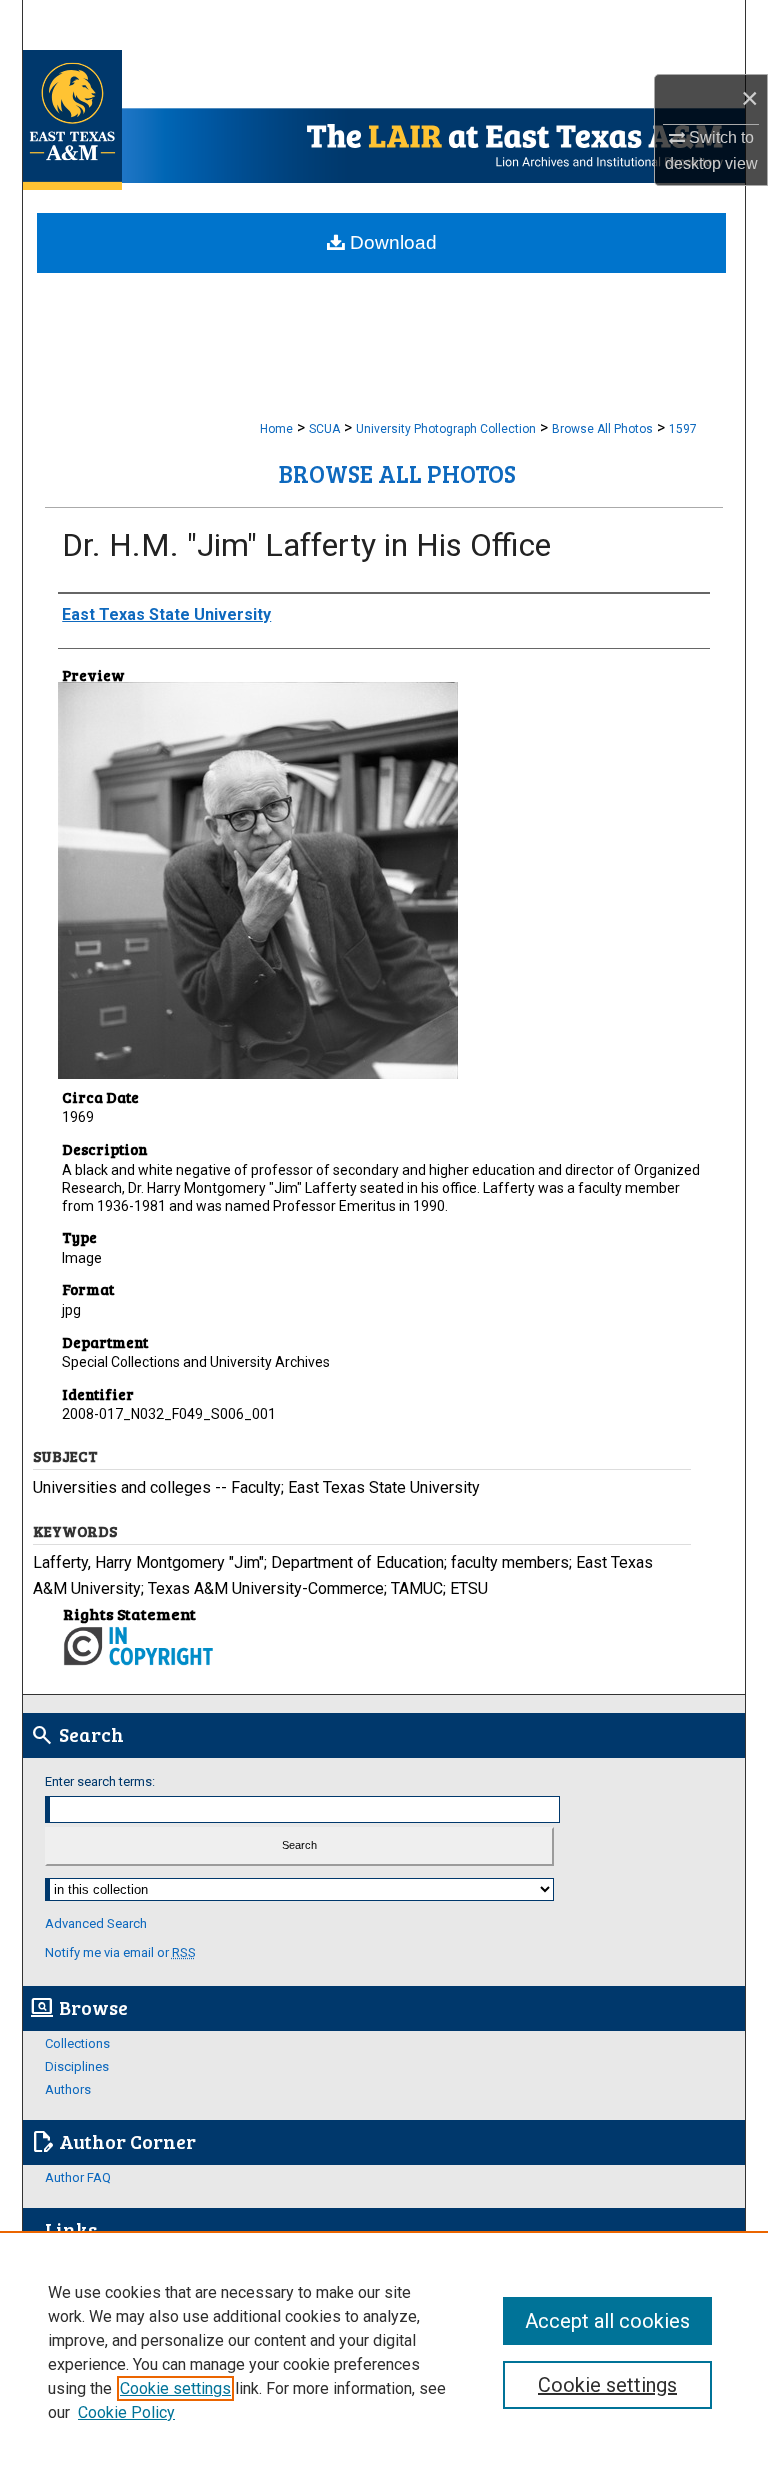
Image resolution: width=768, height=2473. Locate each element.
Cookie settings (175, 2388)
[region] (384, 2352)
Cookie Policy (126, 2412)
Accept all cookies (607, 2321)
